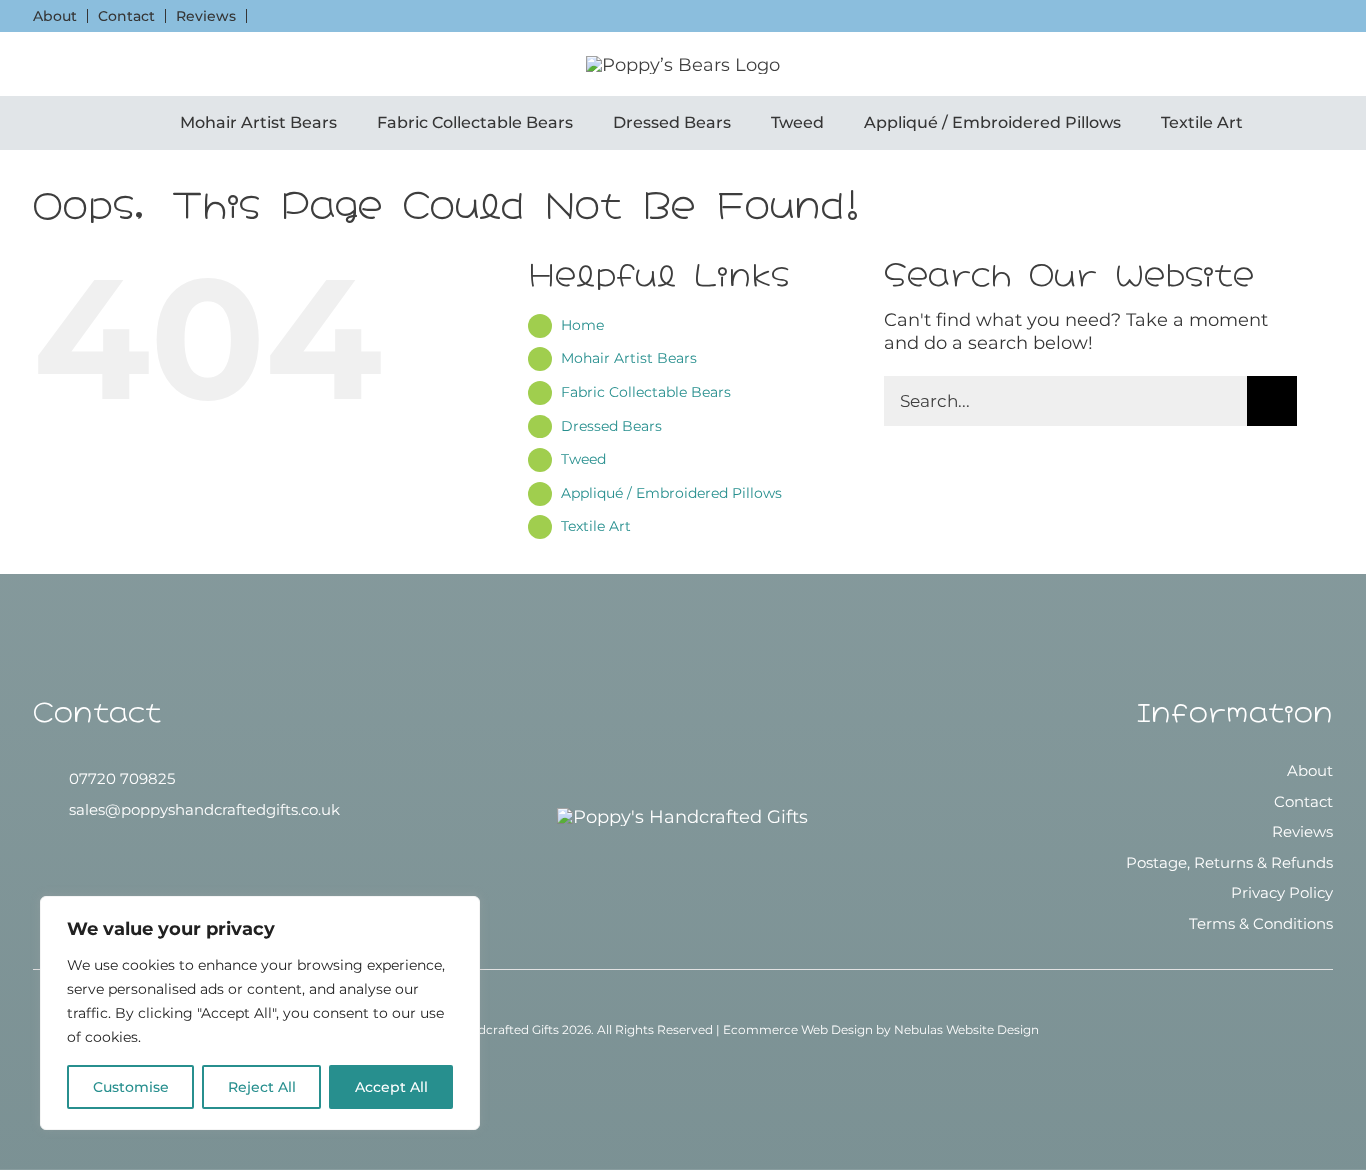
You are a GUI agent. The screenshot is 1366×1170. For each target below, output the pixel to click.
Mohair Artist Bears (629, 358)
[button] (41, 64)
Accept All (391, 1087)
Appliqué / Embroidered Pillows (671, 493)
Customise (131, 1087)
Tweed (583, 459)
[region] (260, 1013)
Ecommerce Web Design (798, 1029)
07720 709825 (122, 778)
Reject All (262, 1087)
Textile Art (596, 526)
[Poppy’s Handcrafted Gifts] (682, 817)
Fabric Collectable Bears (646, 392)
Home (582, 325)
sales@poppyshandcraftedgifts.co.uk (204, 809)
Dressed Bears (611, 426)
